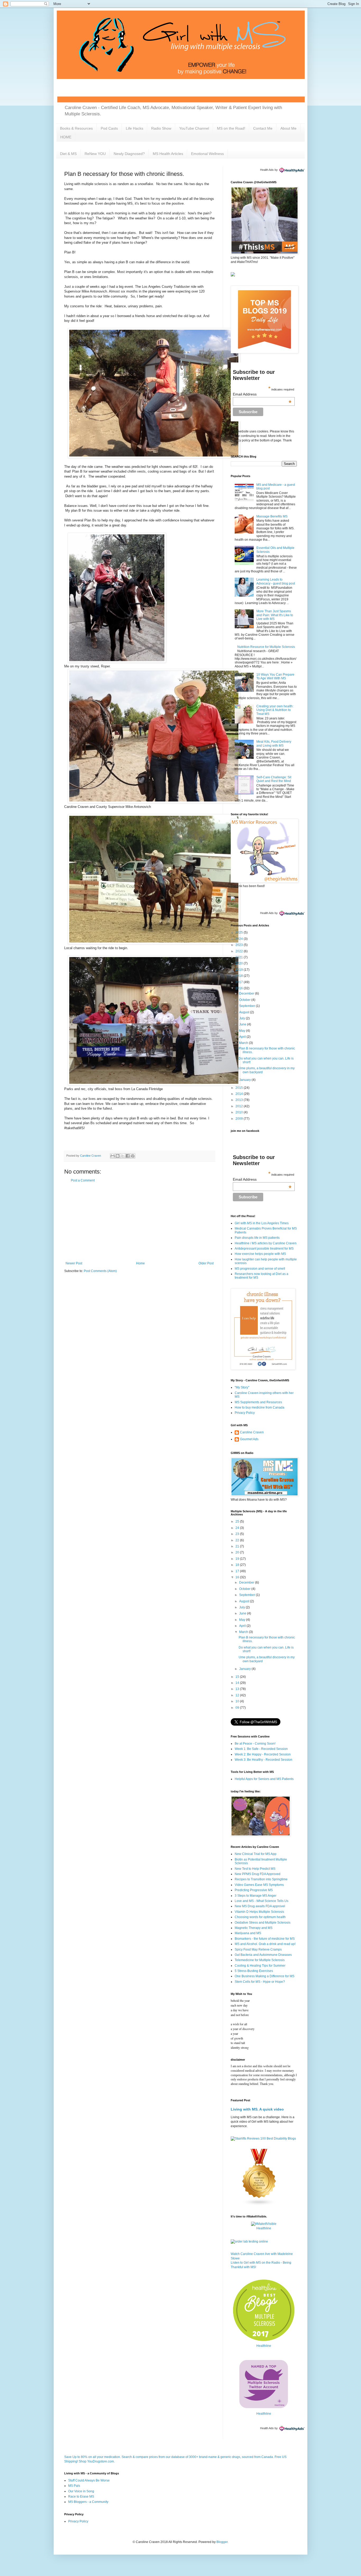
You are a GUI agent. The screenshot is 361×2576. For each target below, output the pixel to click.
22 (238, 1540)
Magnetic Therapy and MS (254, 1928)
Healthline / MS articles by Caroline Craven (266, 1243)
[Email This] (113, 1156)
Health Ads (267, 170)
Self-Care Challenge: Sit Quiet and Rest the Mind (274, 779)
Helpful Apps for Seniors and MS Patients (264, 1779)
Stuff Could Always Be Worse (89, 2480)
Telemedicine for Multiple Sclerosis (260, 1960)
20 (238, 1552)
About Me (288, 128)
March (244, 1043)
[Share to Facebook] (128, 1156)
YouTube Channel (194, 128)
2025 (240, 933)
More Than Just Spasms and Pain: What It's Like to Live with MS (275, 615)
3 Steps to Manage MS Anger (256, 1896)
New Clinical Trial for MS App (256, 1854)
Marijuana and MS (248, 1933)
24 (238, 1528)
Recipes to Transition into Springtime (261, 1879)
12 (238, 1695)
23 (238, 1534)
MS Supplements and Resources (258, 1402)
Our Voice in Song (81, 2491)
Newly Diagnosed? (129, 154)
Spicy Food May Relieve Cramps (258, 1949)
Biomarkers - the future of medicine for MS (265, 1939)
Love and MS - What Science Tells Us (262, 1901)
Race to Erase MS (81, 2497)
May (243, 1031)
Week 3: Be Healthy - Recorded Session (263, 1760)
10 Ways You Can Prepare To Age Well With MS (275, 676)
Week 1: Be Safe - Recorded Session (261, 1749)
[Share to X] (123, 1156)
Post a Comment (83, 1180)
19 (238, 1559)
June (243, 1024)
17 (238, 1571)
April (243, 1037)
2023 (240, 945)
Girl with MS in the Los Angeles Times (262, 1223)
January (245, 1080)
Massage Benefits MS (272, 516)
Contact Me (263, 128)
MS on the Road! (231, 128)
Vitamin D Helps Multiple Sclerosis (259, 1912)
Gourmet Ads (249, 1439)
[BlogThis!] (118, 1156)
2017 (240, 982)
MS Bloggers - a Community (88, 2502)
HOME (66, 137)
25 (238, 1522)
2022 (240, 951)
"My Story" (242, 1387)
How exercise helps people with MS (260, 1254)
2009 (240, 1119)
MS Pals (74, 2486)
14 (238, 1683)
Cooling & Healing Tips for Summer (260, 1966)
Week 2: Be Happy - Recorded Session (263, 1754)
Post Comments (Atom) (100, 1271)
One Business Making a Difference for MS (265, 1976)
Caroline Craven (252, 1432)
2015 (240, 1088)
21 (238, 1546)
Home (140, 1263)
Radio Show (161, 128)
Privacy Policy (245, 1413)
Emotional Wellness (207, 154)
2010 (240, 1112)
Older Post (206, 1263)
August (245, 1012)
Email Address (262, 394)
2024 (240, 939)
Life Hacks (135, 128)
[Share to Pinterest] (133, 1156)
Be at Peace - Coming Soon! (255, 1744)
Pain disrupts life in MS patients (257, 1238)
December (247, 993)
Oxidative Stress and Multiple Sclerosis (263, 1923)
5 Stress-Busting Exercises (254, 1971)
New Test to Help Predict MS (255, 1869)
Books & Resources (76, 128)
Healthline (264, 2228)
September (247, 1006)
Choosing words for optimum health (260, 1917)
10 (238, 1701)
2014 (240, 1094)
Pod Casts (109, 128)
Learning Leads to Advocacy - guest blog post (276, 581)
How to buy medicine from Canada (260, 1407)
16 (238, 1577)
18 (238, 1565)
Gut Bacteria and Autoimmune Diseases (263, 1955)
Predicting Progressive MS (254, 1890)
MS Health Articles (168, 154)
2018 (240, 976)
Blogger (222, 2542)
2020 (240, 963)
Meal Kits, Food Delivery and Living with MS (274, 743)
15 (238, 1677)
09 (238, 1708)
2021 (240, 957)
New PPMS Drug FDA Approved (258, 1874)
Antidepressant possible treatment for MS (264, 1249)
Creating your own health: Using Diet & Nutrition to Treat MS (275, 710)
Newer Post (74, 1263)
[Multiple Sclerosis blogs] (259, 2205)
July (242, 1018)
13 (238, 1689)
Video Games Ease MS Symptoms (259, 1885)
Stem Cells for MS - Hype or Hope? (260, 1982)
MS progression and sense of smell (260, 1269)
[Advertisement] (140, 1222)
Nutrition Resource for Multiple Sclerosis (266, 647)
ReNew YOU (95, 154)
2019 (240, 970)
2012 (240, 1106)
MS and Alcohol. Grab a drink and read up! (265, 1944)
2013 (240, 1100)
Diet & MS (68, 154)
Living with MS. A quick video (257, 2109)
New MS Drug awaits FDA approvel (260, 1906)
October (245, 1000)
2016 (240, 988)
